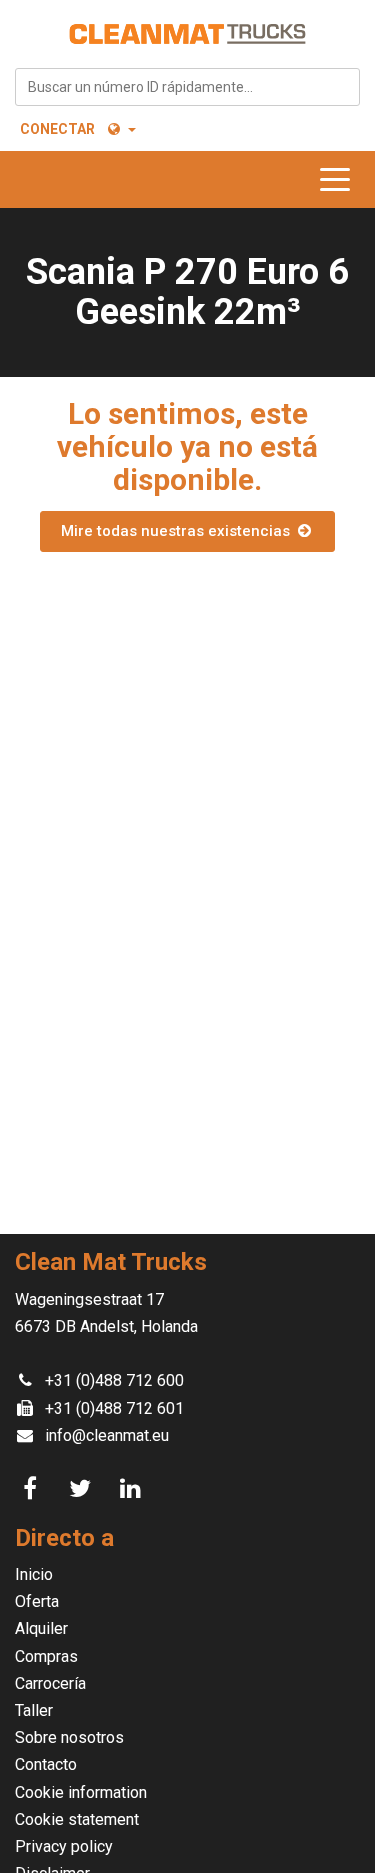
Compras (46, 1656)
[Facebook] (33, 1489)
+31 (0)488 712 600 (114, 1380)
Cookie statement (77, 1819)
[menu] (340, 179)
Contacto (46, 1764)
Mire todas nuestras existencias (177, 531)
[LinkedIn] (133, 1489)
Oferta (37, 1601)
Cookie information (81, 1792)
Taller (34, 1710)
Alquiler (41, 1628)
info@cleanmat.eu (107, 1435)
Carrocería (50, 1683)
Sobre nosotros (69, 1737)
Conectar (57, 129)
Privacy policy (64, 1846)
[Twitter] (83, 1489)
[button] (120, 129)
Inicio (34, 1574)
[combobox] (187, 87)
